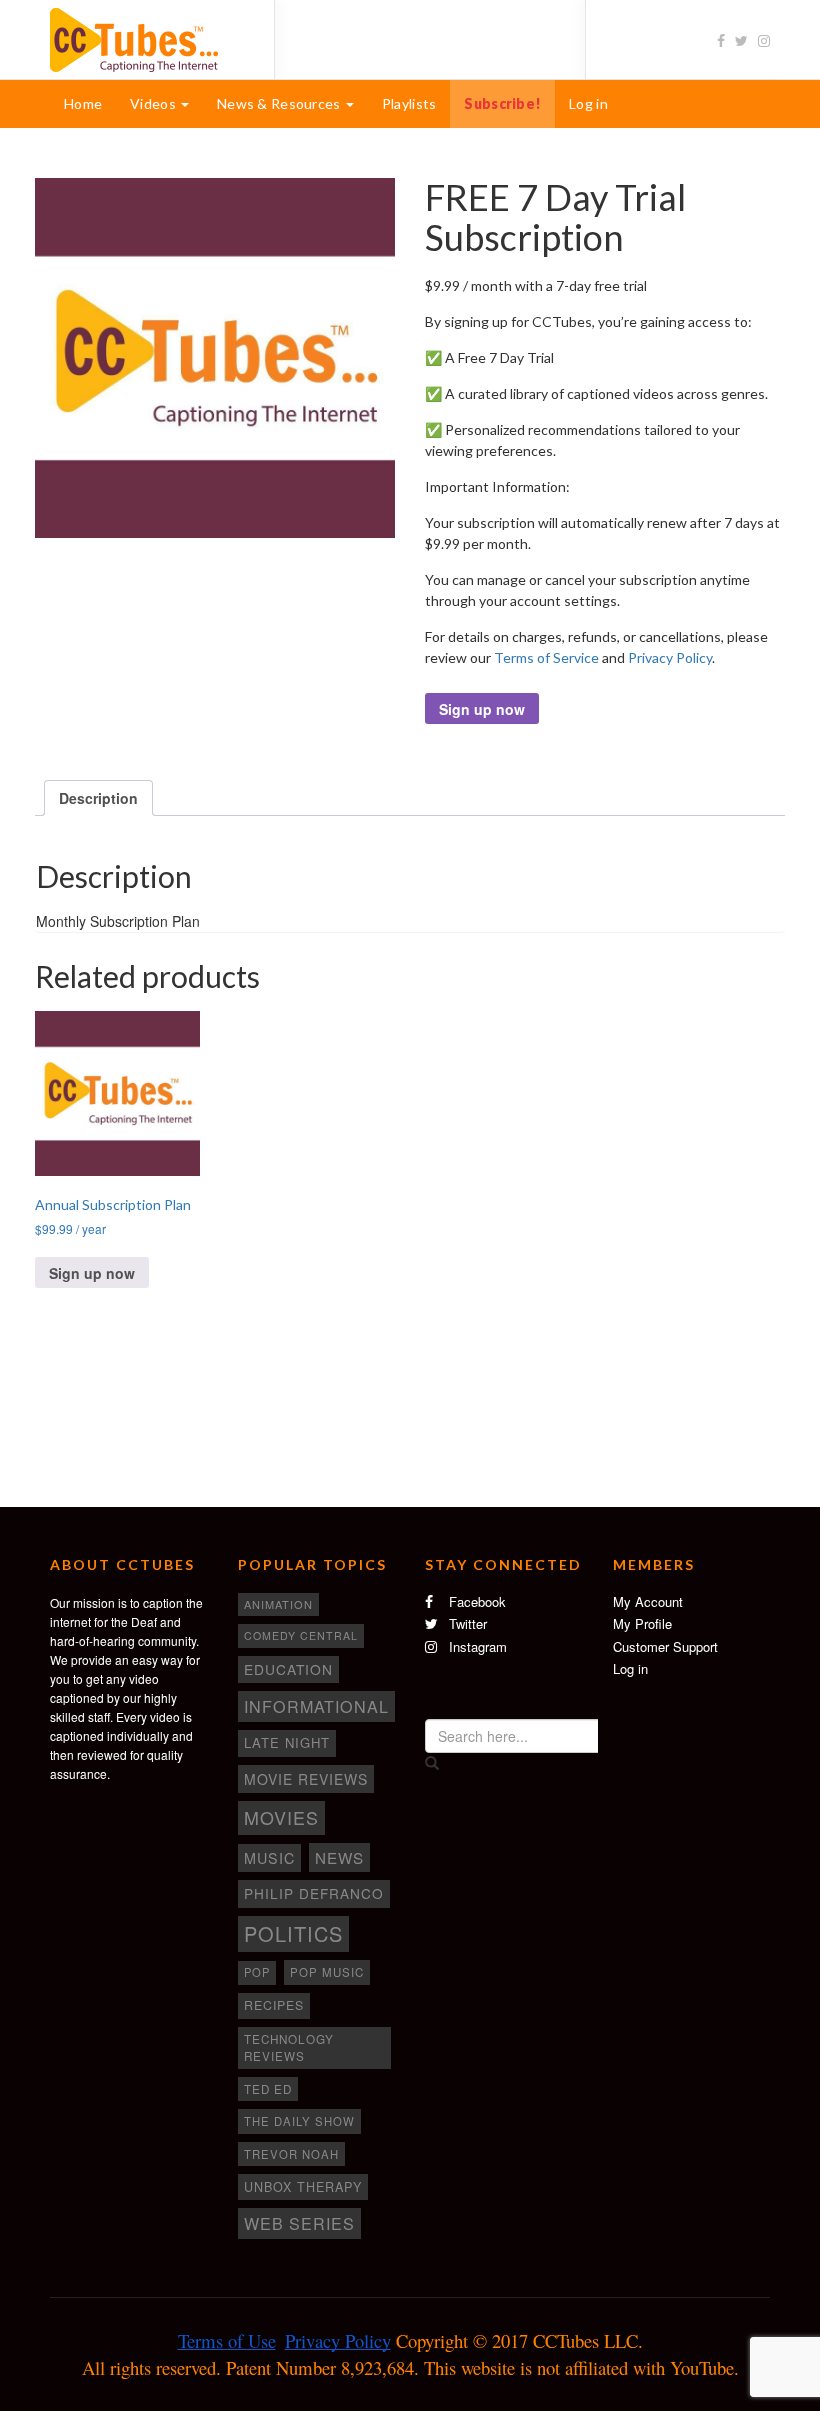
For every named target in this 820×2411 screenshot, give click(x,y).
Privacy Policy (670, 657)
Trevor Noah (291, 2154)
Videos (154, 103)
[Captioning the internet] (147, 38)
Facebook (475, 1601)
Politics (293, 1933)
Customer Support (665, 1646)
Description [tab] (98, 798)
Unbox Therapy (303, 2187)
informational (316, 1706)
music (269, 1858)
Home (83, 103)
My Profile (642, 1623)
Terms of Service (546, 657)
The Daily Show (299, 2121)
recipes (274, 2005)
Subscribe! (502, 103)
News (339, 1857)
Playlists (409, 103)
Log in (588, 103)
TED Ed (268, 2089)
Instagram (476, 1646)
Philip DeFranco (314, 1893)
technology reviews (289, 2047)
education (288, 1669)
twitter (466, 1623)
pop (257, 1972)
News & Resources (280, 103)
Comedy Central (301, 1635)
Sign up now (482, 709)
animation (278, 1604)
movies (281, 1817)
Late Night (287, 1742)
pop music (327, 1972)
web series (299, 2223)
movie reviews (306, 1779)
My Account (648, 1601)
